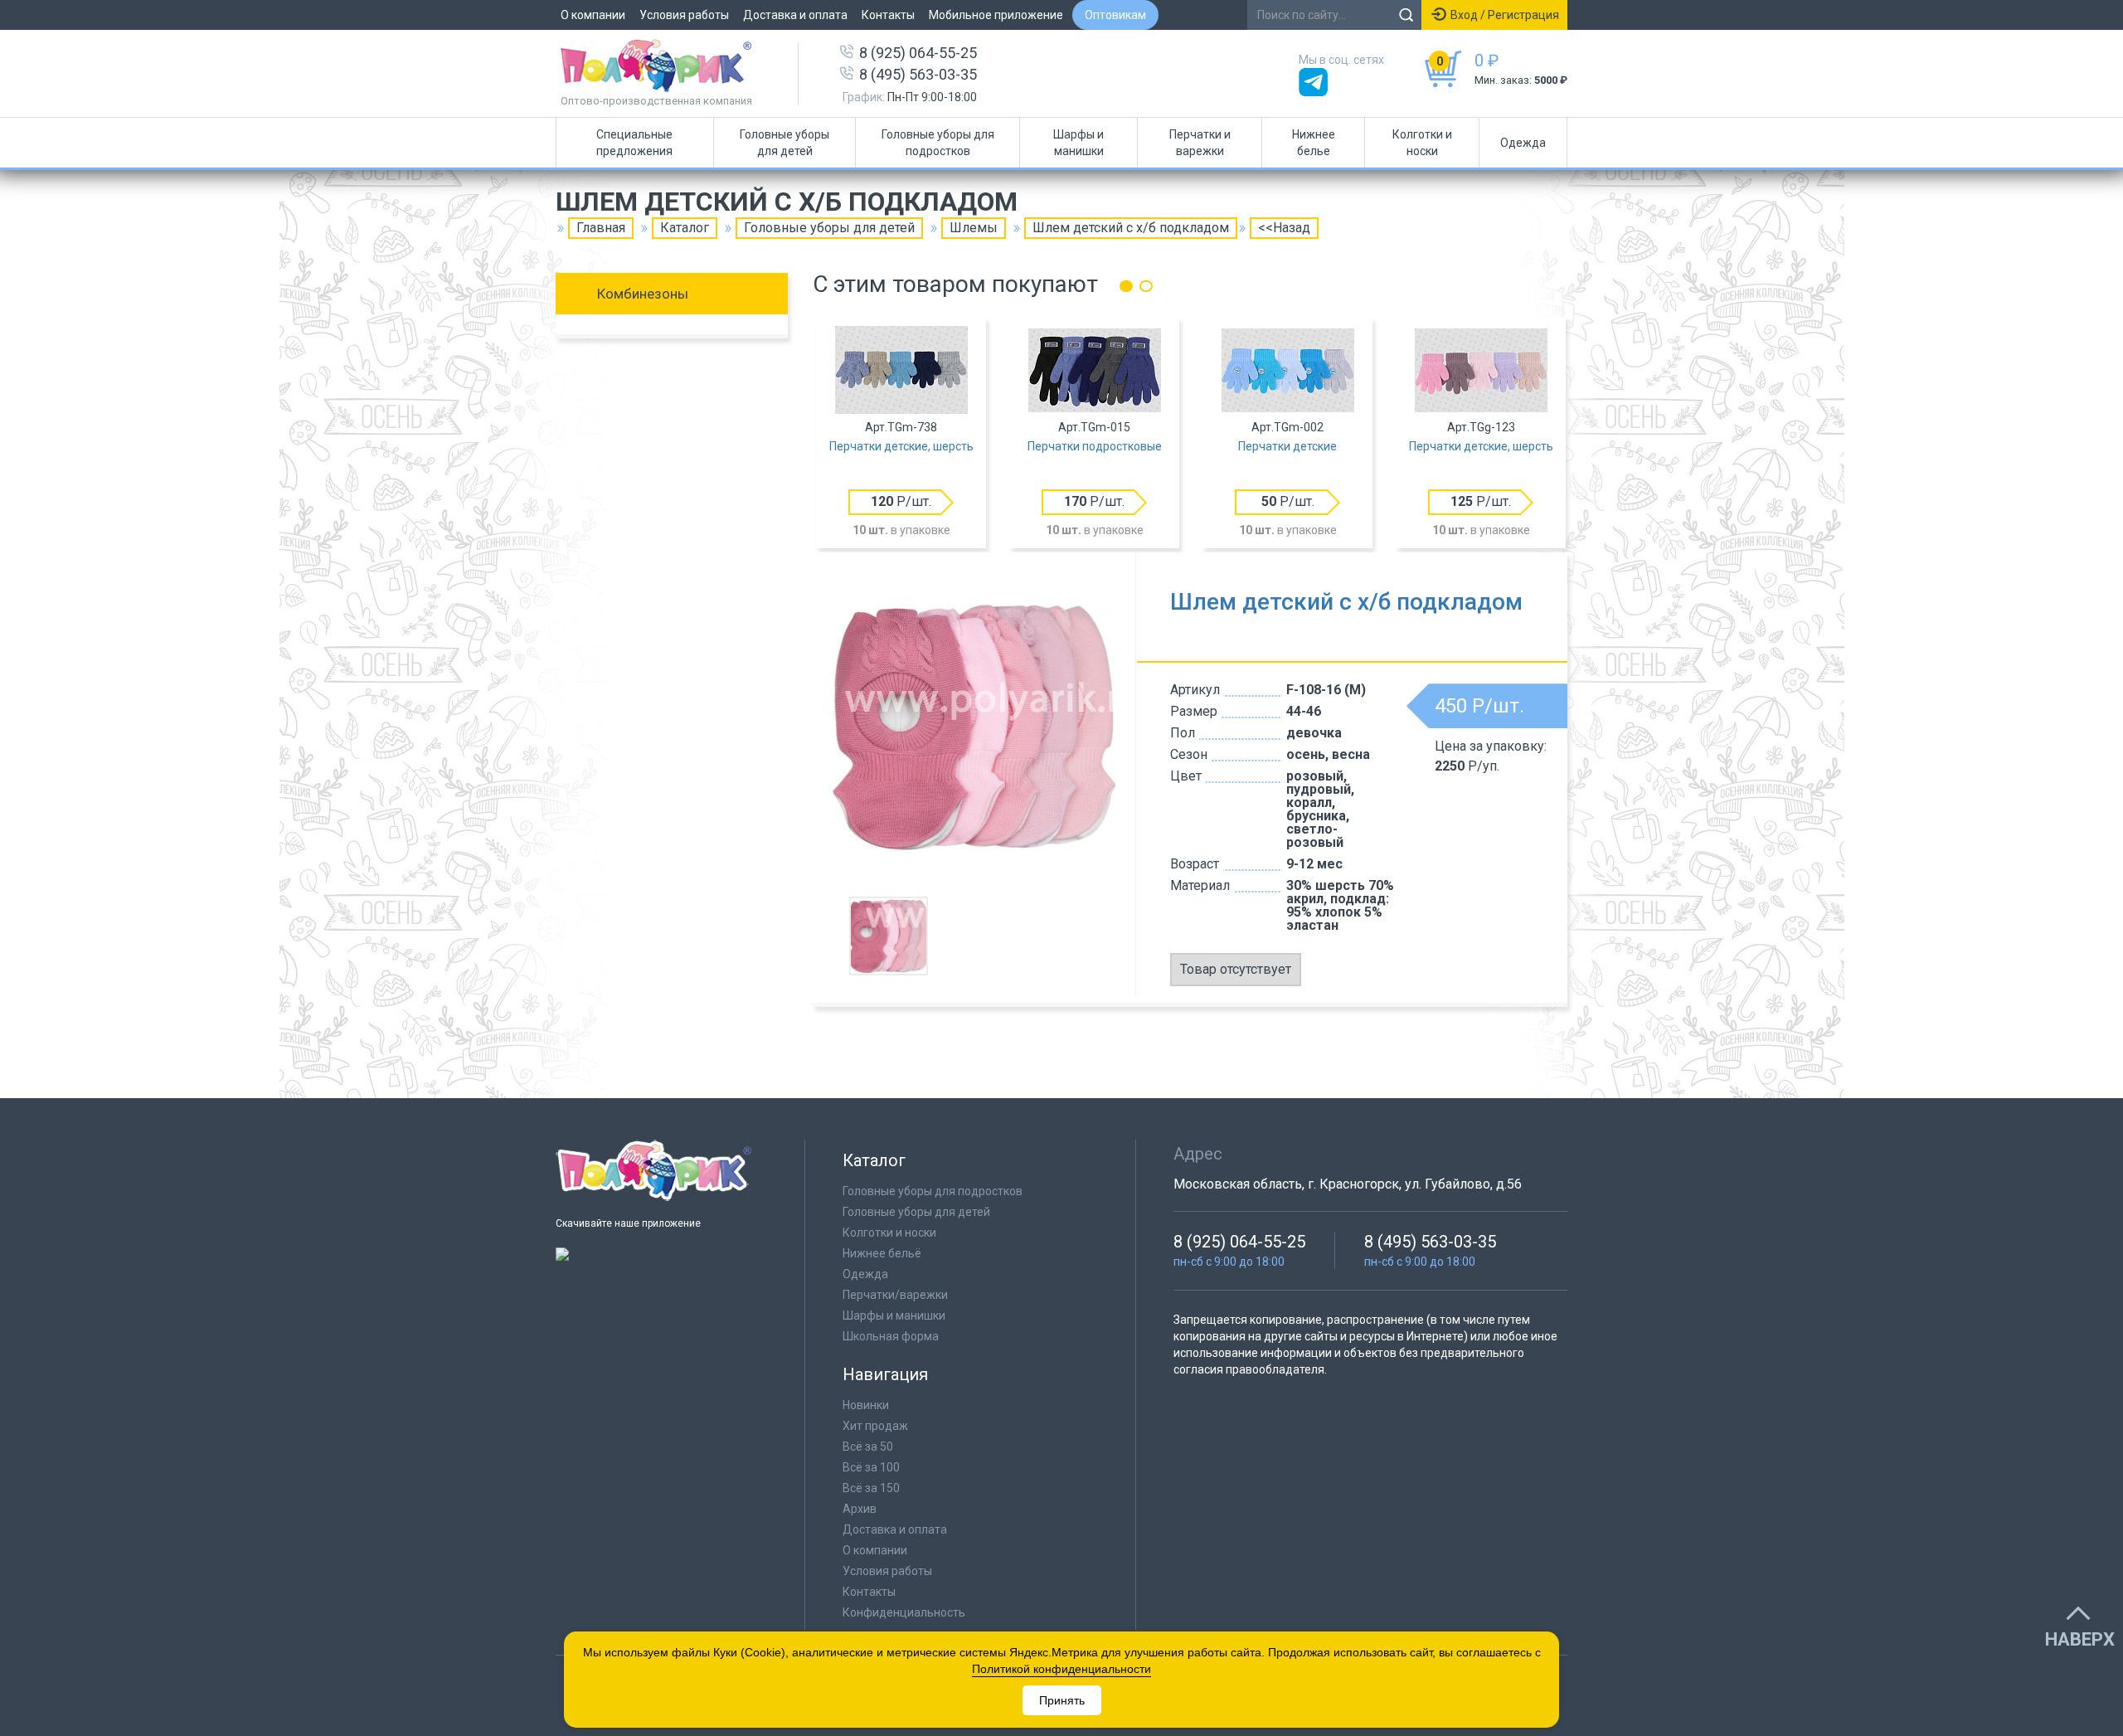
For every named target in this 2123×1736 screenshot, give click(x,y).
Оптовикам (1115, 15)
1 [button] (1126, 286)
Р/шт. (901, 501)
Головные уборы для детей (785, 143)
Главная (601, 228)
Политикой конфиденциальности (1061, 1669)
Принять (1062, 1700)
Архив (860, 1509)
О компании (593, 15)
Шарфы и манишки (1079, 143)
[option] (901, 435)
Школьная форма (891, 1336)
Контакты (888, 15)
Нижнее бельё (882, 1253)
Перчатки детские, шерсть (901, 446)
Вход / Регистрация (1505, 15)
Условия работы (684, 15)
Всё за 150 (871, 1488)
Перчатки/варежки (895, 1295)
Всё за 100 (871, 1467)
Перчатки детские (1287, 446)
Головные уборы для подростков (938, 143)
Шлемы (974, 228)
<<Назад (1284, 228)
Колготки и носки (1422, 143)
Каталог (685, 228)
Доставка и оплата (795, 15)
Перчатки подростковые (1095, 446)
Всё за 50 (868, 1447)
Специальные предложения (634, 143)
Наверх (2080, 1640)
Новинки (866, 1405)
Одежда (1523, 143)
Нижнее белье (1314, 143)
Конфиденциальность (904, 1612)
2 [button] (1146, 286)
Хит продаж (875, 1426)
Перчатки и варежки (1200, 143)
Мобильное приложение (996, 15)
